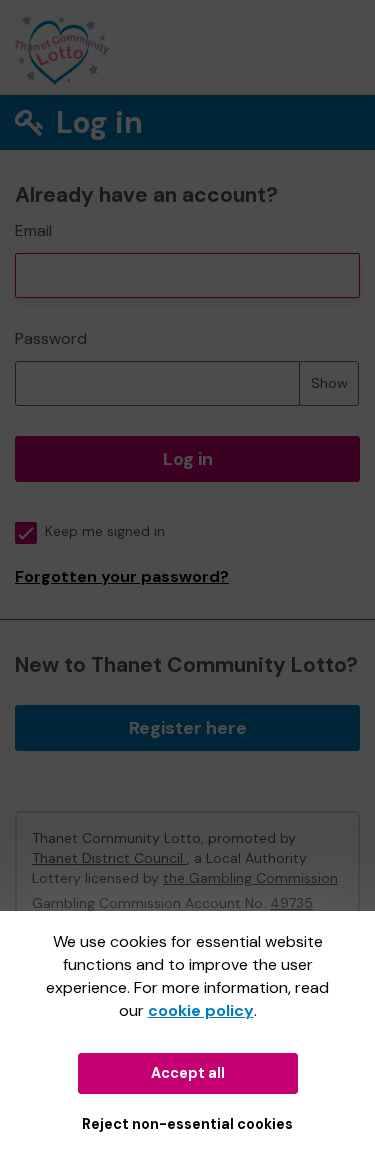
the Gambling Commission (250, 878)
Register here (188, 728)
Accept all (188, 1073)
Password (51, 338)
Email (33, 230)
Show (329, 383)
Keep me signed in (105, 531)
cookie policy (201, 1010)
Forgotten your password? (122, 576)
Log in (188, 459)
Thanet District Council (109, 858)
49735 (291, 903)
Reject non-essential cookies (187, 1124)
